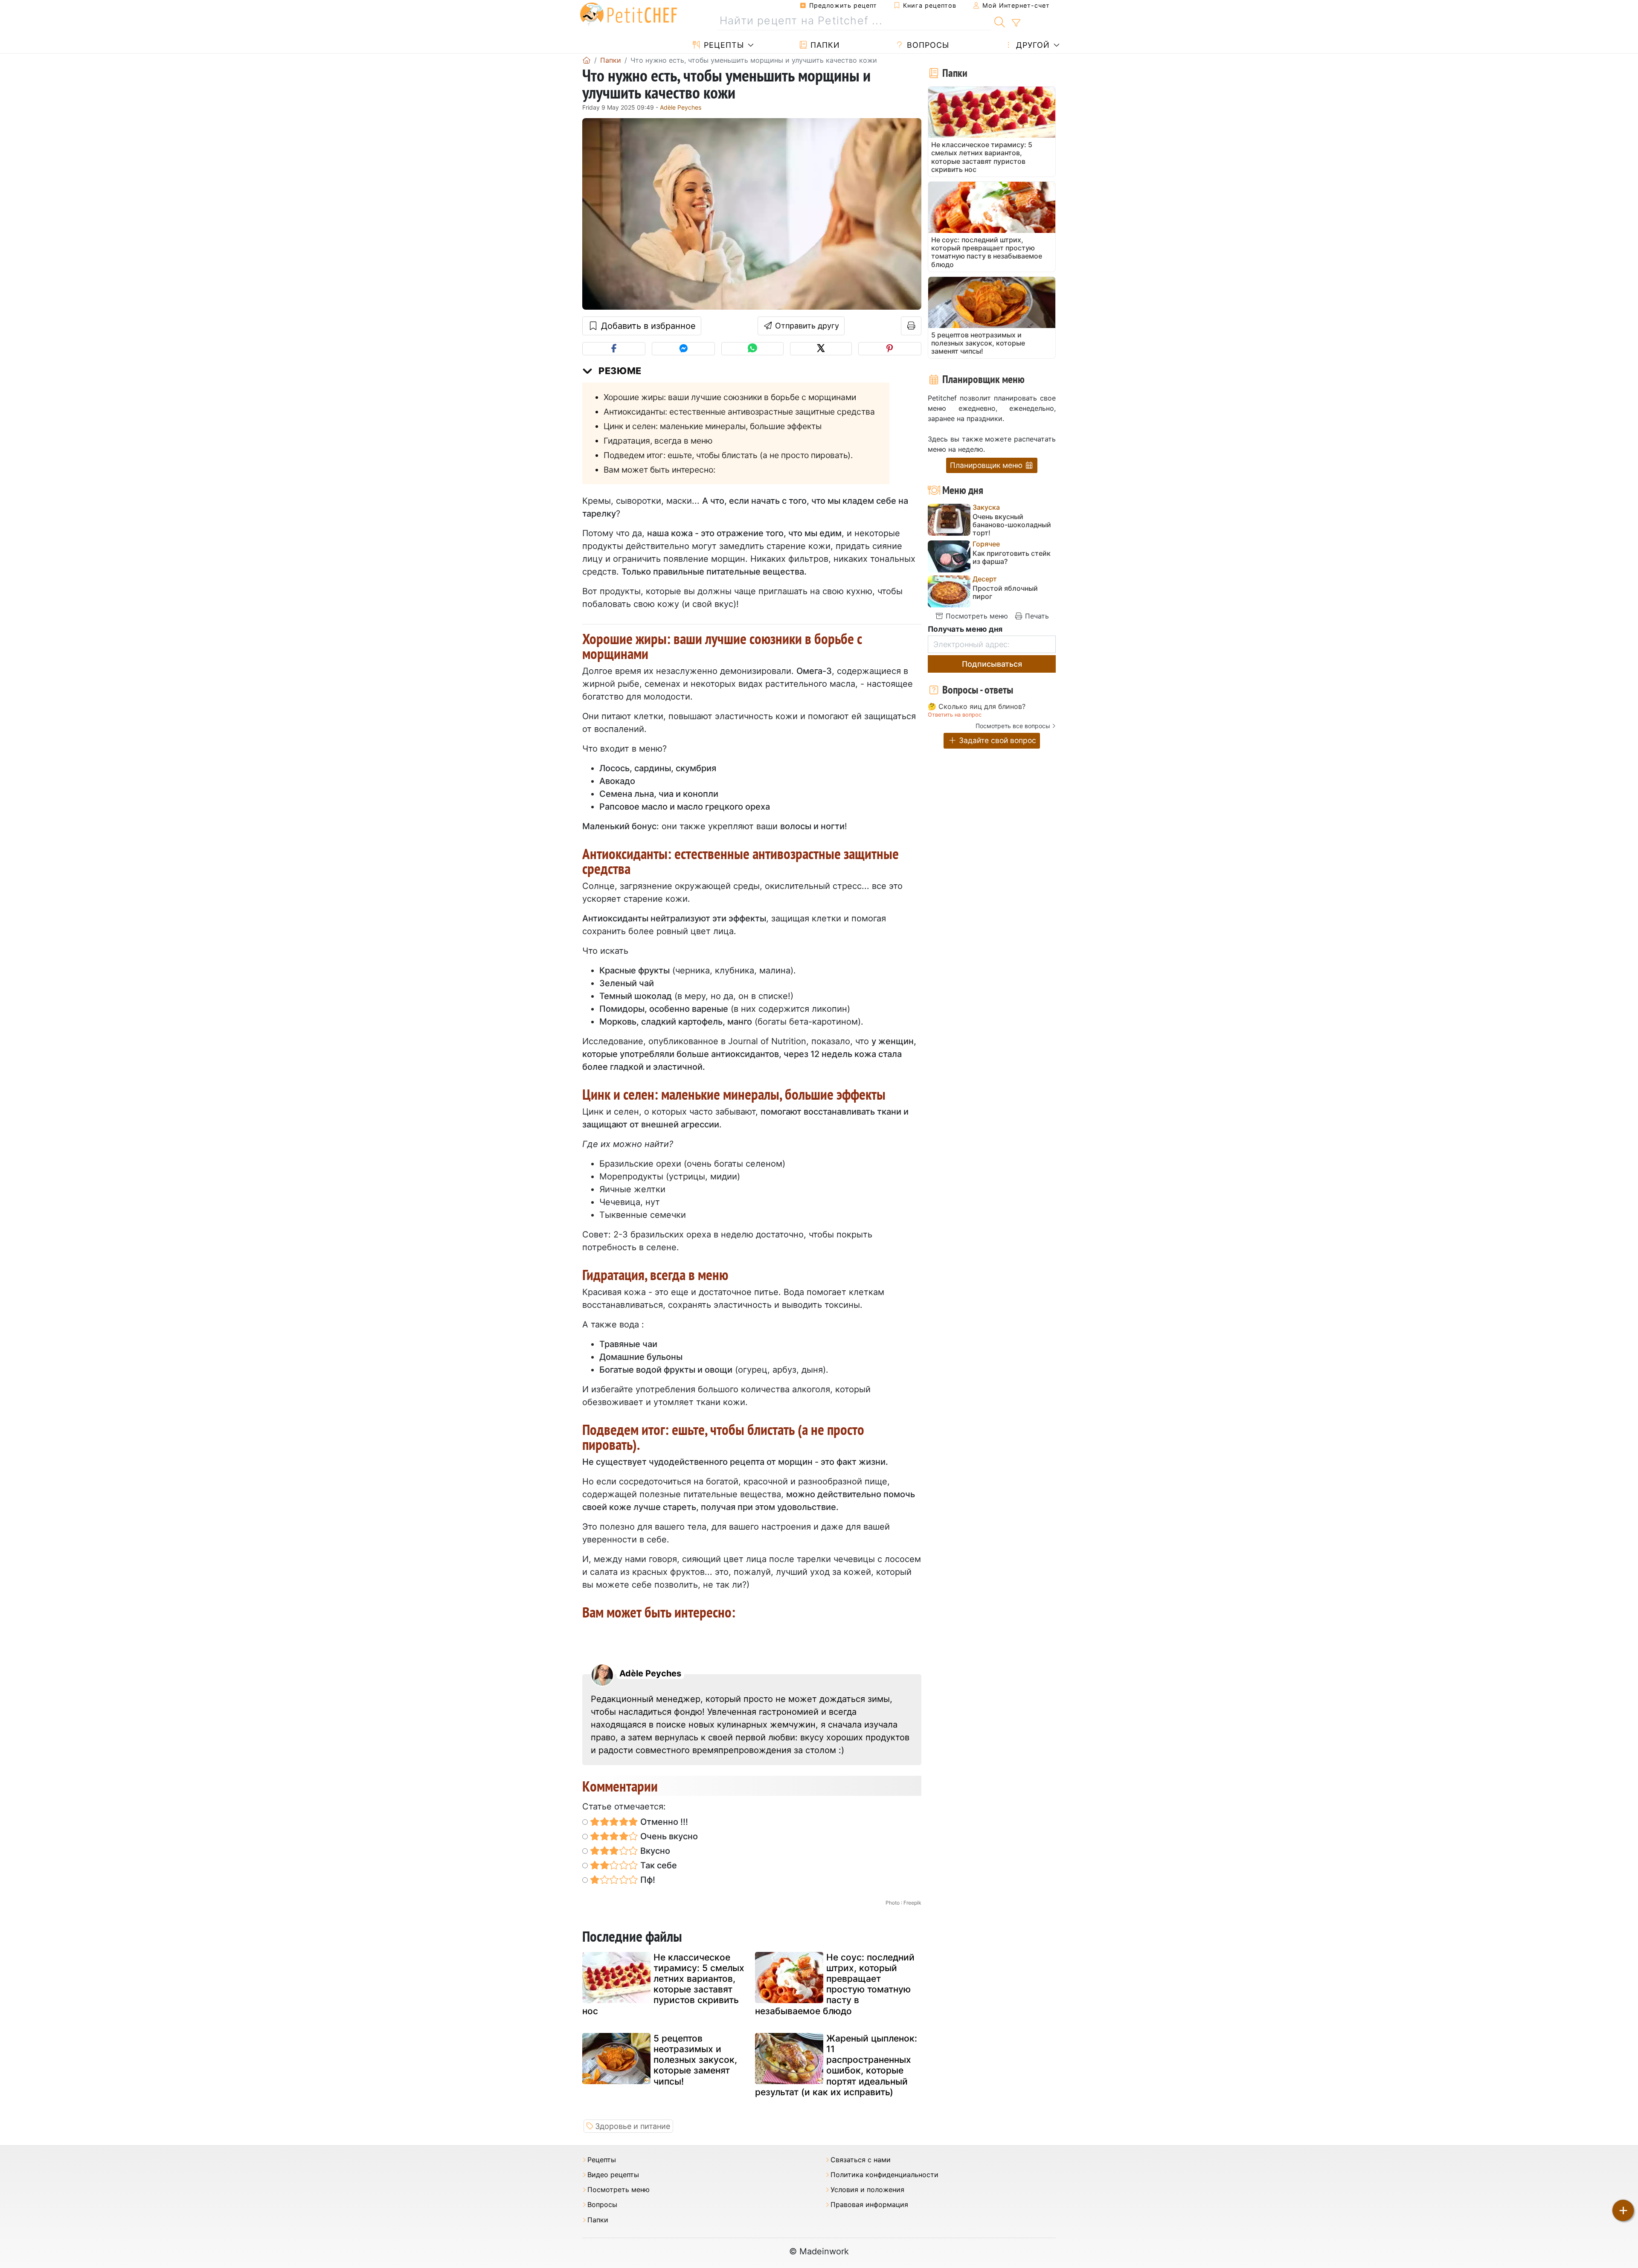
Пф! (647, 1880)
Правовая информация (869, 2205)
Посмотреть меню (976, 616)
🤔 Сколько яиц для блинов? (977, 707)
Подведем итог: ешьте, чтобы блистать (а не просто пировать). (728, 455)
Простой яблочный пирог (1005, 592)
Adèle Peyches (681, 107)
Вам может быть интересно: (659, 470)
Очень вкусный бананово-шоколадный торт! (1012, 525)
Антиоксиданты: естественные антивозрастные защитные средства (739, 412)
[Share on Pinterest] (890, 349)
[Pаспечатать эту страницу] (911, 326)
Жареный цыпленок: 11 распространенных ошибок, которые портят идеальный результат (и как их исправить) (836, 2065)
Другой (1032, 45)
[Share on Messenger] (683, 349)
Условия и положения (867, 2190)
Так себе (658, 1865)
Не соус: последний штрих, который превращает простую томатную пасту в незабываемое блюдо (835, 1984)
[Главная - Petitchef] (587, 60)
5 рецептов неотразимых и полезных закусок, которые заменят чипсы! (695, 2060)
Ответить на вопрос (955, 715)
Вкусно (654, 1851)
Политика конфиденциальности (884, 2175)
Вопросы (927, 45)
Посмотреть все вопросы (1013, 726)
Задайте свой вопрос (996, 740)
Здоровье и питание (633, 2126)
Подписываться (992, 664)
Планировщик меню (987, 465)
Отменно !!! (663, 1822)
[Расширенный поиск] (1016, 23)
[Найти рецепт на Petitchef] (1000, 21)
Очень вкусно (668, 1836)
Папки (824, 45)
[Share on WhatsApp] (752, 349)
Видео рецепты (613, 2175)
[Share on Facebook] (614, 349)
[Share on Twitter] (821, 349)
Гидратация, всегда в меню (658, 441)
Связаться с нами (861, 2160)
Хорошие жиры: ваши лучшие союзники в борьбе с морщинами (730, 397)
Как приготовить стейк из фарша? (1012, 558)
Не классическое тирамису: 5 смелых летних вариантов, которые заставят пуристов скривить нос (663, 1984)
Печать (1036, 616)
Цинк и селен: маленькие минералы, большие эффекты (713, 426)
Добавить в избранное (647, 326)
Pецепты (723, 45)
